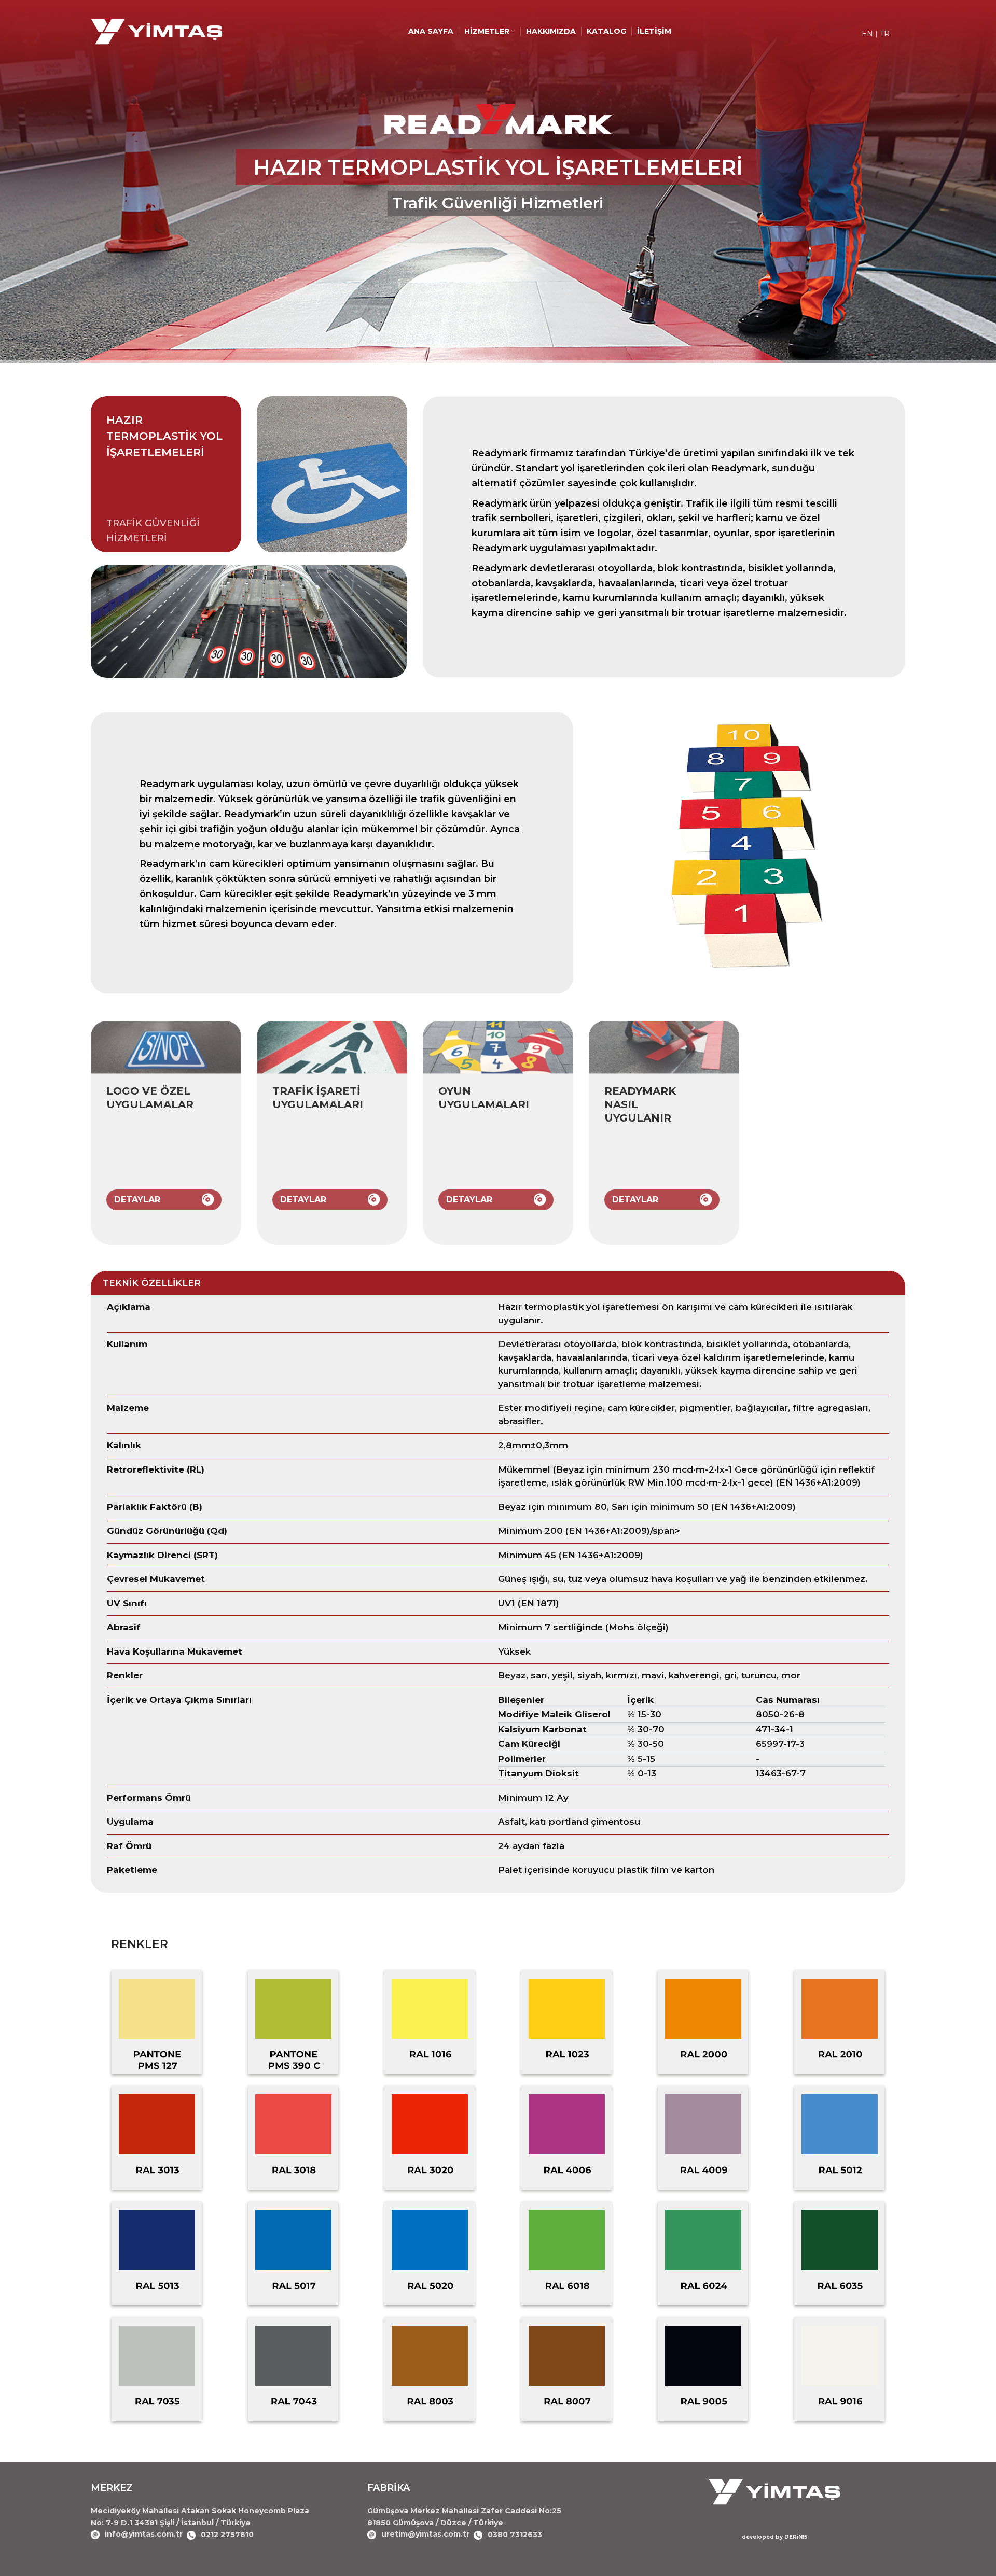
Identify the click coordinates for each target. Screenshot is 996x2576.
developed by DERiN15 (774, 2537)
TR (885, 34)
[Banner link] (166, 1133)
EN (867, 34)
